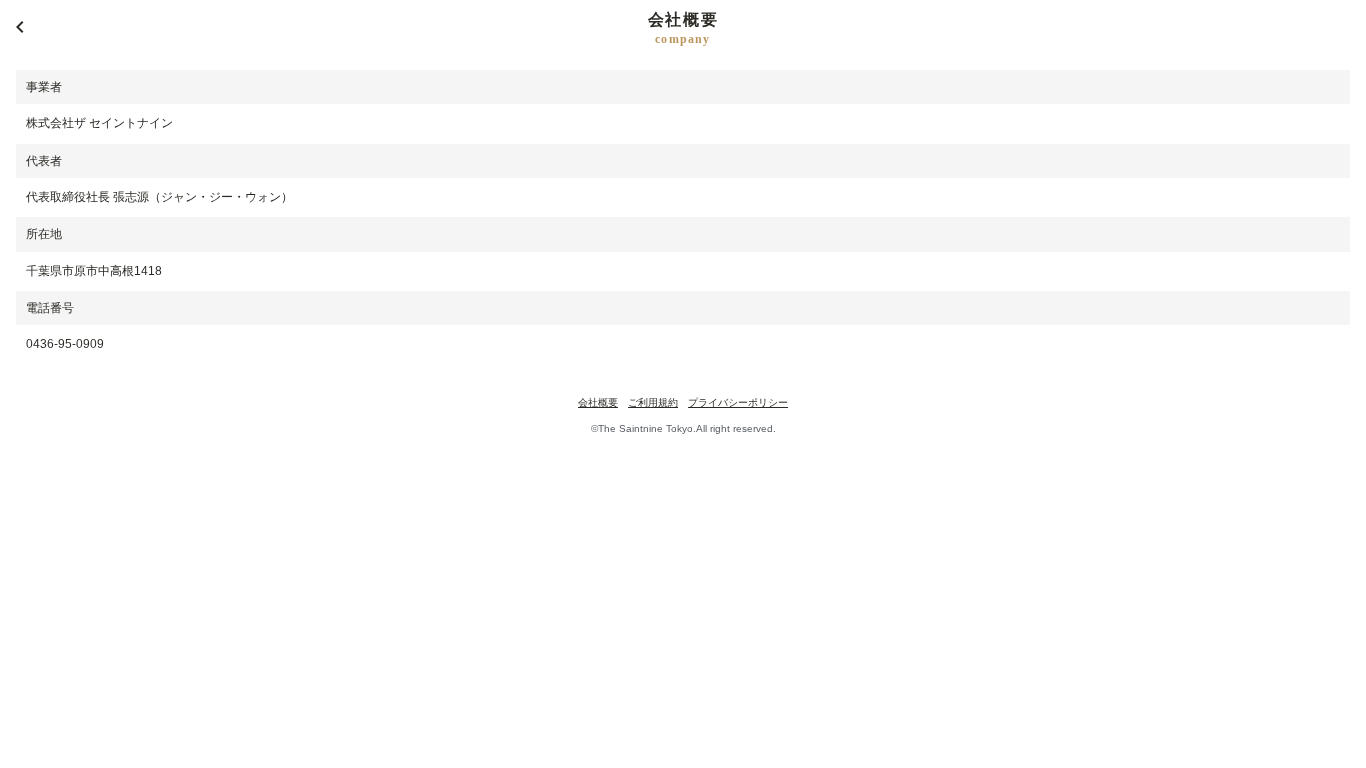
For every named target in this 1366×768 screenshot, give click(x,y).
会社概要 (598, 402)
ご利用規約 (653, 402)
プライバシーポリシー (738, 402)
